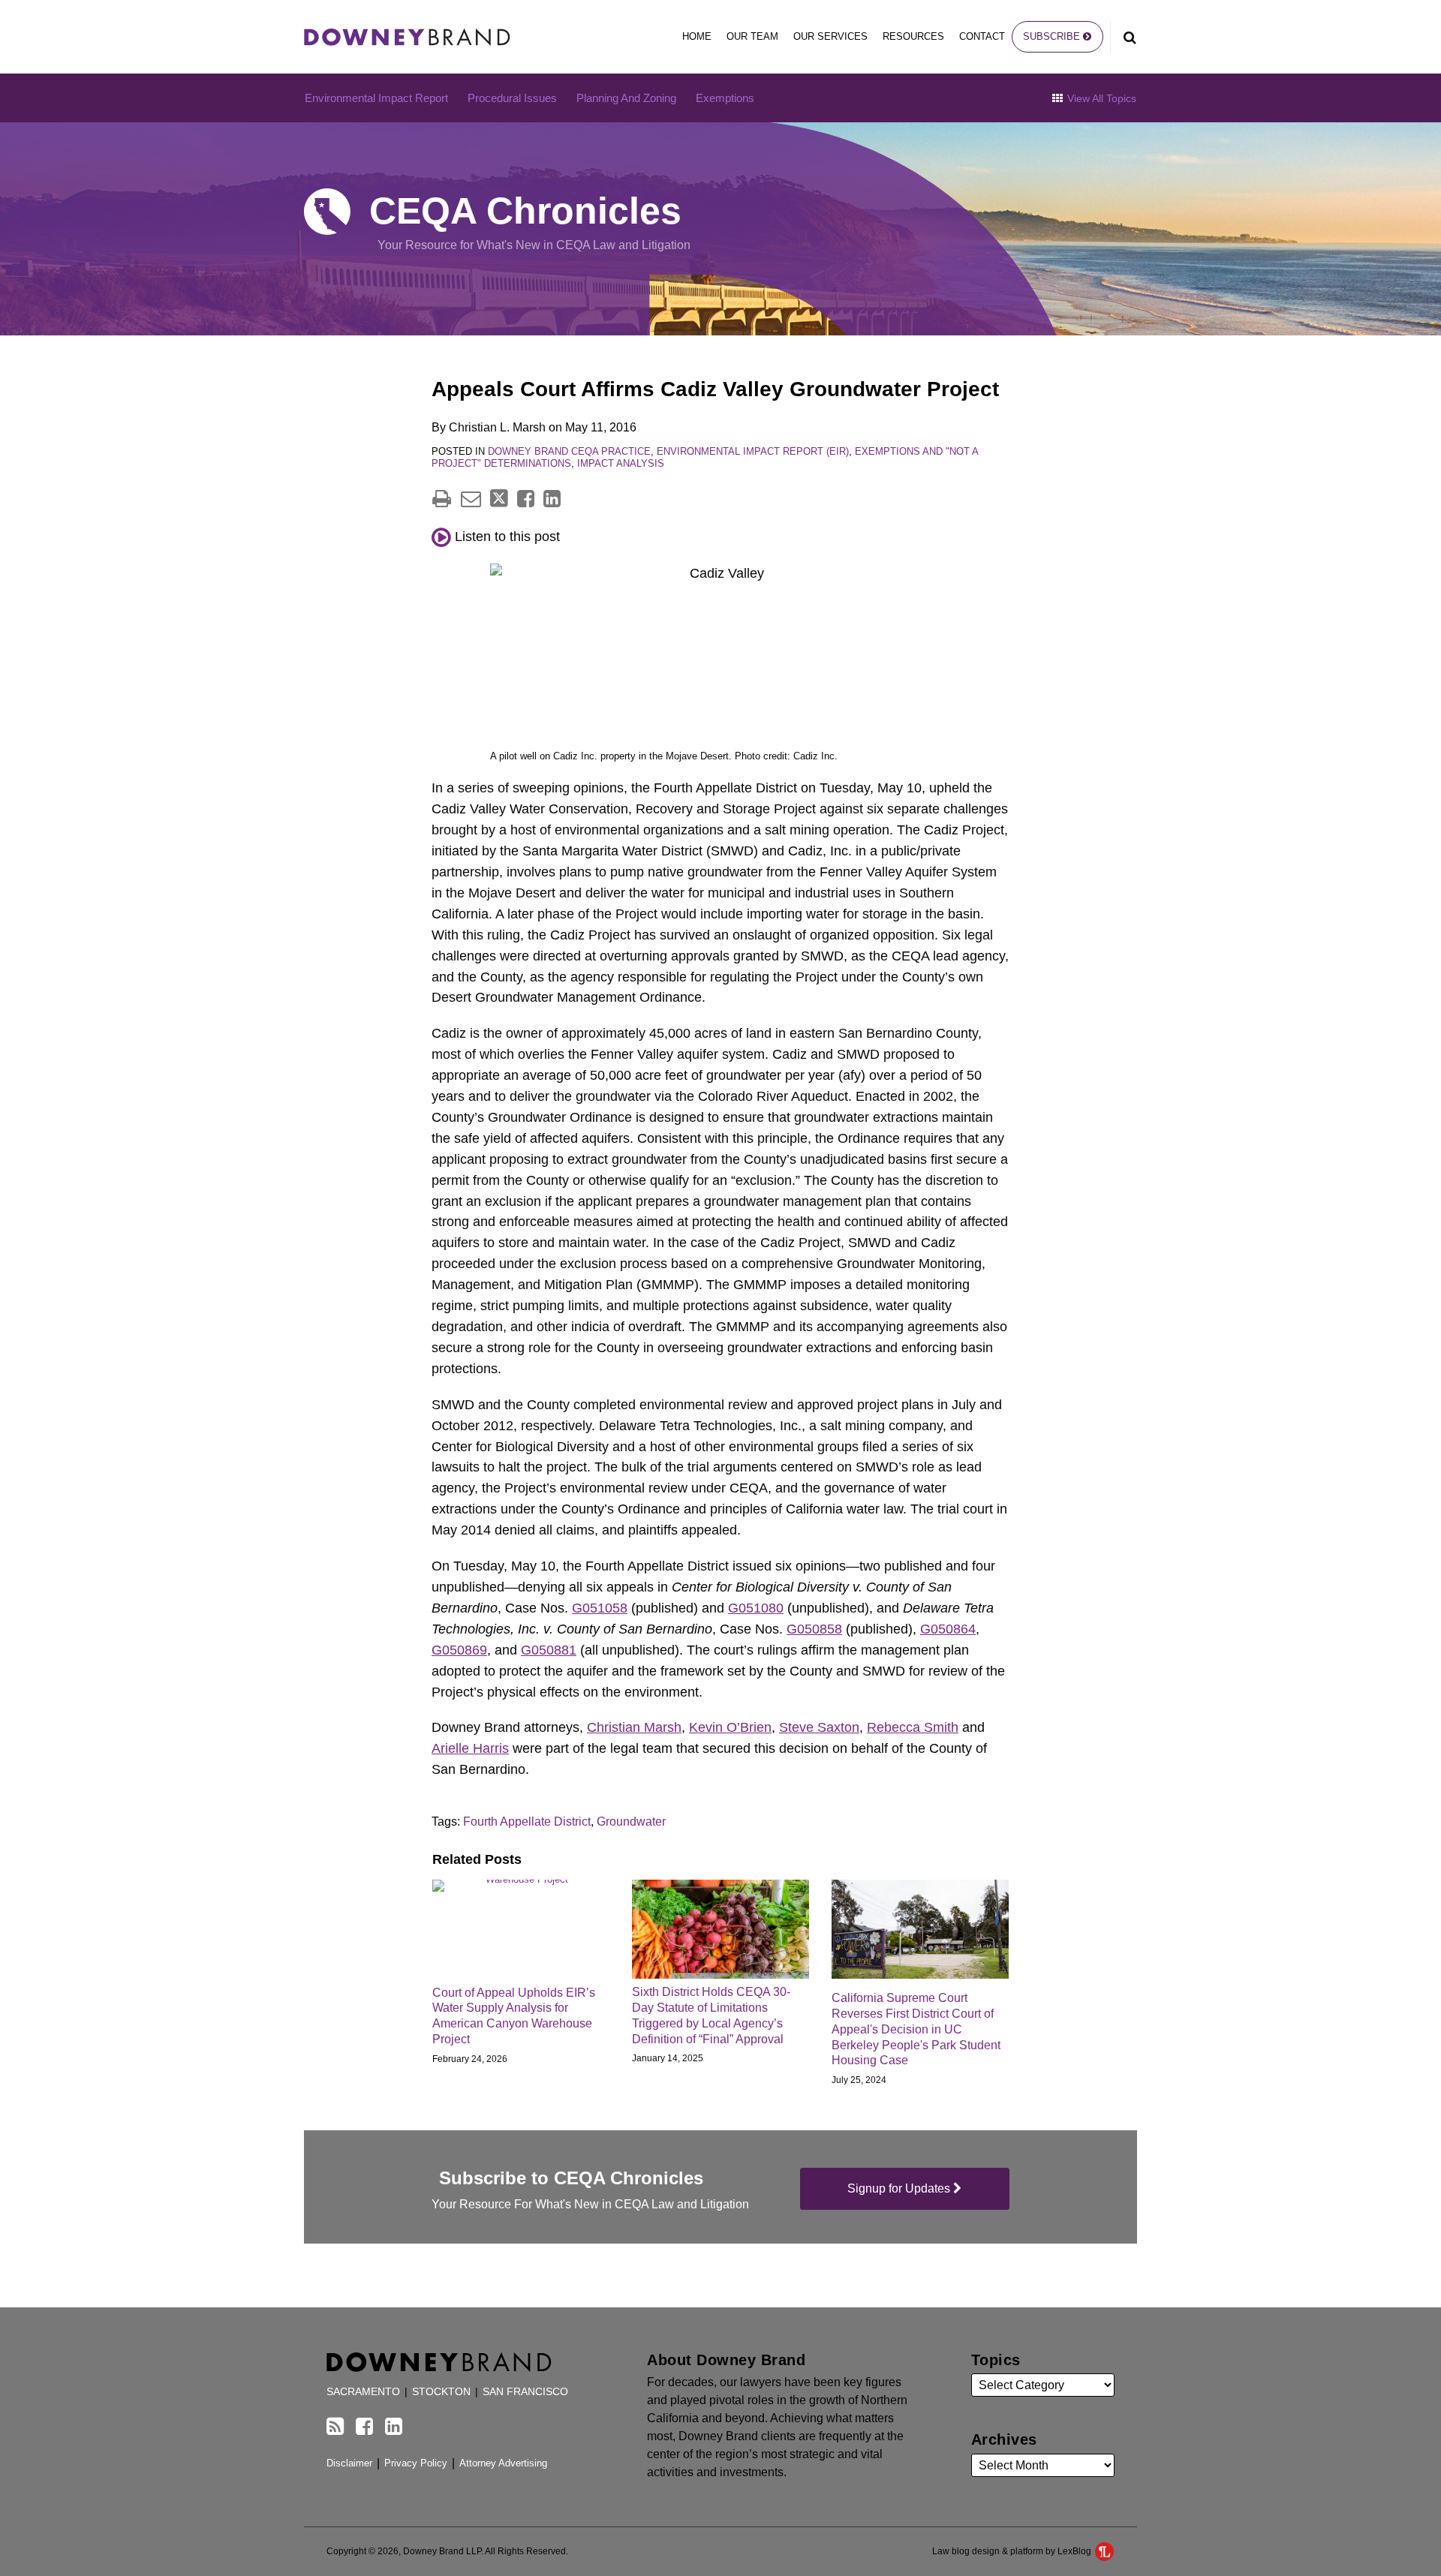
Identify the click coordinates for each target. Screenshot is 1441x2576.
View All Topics (1100, 98)
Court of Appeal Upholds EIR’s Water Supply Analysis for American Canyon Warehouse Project (514, 2016)
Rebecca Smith (913, 1727)
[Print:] (442, 499)
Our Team (752, 36)
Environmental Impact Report (376, 98)
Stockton (441, 2392)
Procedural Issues (512, 98)
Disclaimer (349, 2463)
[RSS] (335, 2427)
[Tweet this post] (499, 499)
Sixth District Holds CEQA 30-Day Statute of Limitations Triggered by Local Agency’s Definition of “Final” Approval (711, 2015)
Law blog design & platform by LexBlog (1013, 2551)
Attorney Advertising (503, 2463)
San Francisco (525, 2392)
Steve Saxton (819, 1727)
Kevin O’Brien (730, 1727)
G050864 (948, 1629)
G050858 (814, 1629)
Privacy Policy (416, 2463)
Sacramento (363, 2392)
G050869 (459, 1650)
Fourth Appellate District (527, 1822)
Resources (913, 36)
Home (697, 36)
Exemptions (725, 98)
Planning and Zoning (626, 98)
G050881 (549, 1650)
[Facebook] (364, 2427)
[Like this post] (526, 499)
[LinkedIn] (394, 2427)
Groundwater (631, 1822)
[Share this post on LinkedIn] (552, 499)
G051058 (600, 1608)
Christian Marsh (634, 1727)
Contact (982, 36)
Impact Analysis (621, 463)
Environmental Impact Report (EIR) (753, 451)
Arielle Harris (470, 1748)
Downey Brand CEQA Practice (569, 451)
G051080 (756, 1608)
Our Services (830, 36)
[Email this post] (471, 499)
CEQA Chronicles (525, 211)
